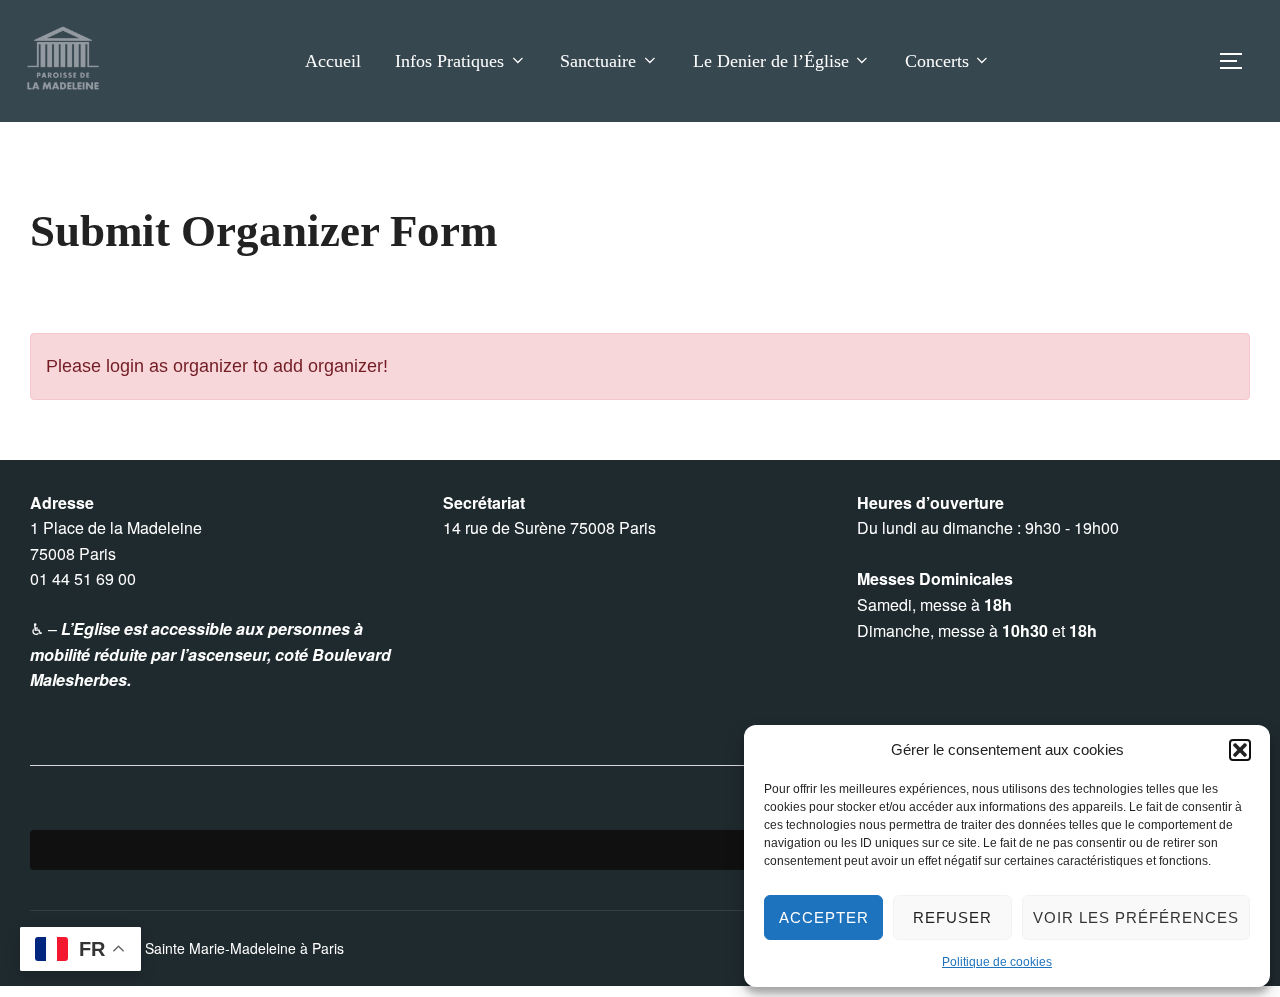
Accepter (824, 917)
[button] (1240, 750)
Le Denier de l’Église (771, 61)
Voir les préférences (1136, 917)
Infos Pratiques (449, 61)
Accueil (333, 61)
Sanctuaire (598, 61)
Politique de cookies (997, 962)
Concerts (937, 61)
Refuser (952, 917)
